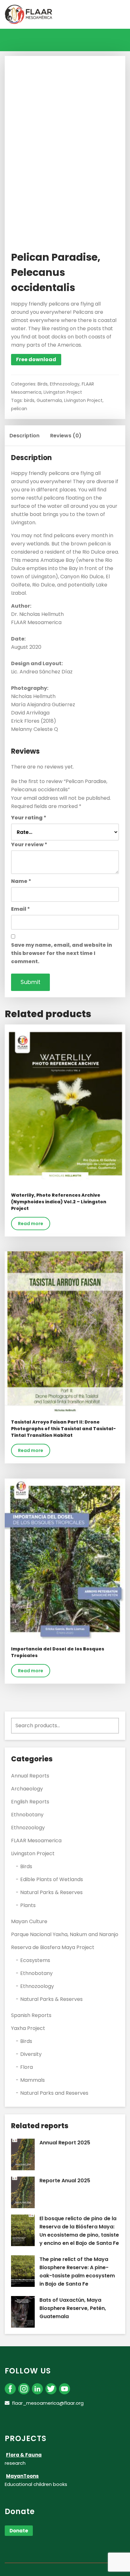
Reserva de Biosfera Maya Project (53, 1947)
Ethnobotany (27, 1815)
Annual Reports (30, 1776)
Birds (43, 384)
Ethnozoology (65, 384)
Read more (31, 1224)
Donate (19, 2531)
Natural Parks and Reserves (54, 2093)
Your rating (29, 818)
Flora (27, 2067)
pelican (19, 409)
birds (29, 400)
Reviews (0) (66, 436)
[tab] (24, 436)
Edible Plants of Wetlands (52, 1879)
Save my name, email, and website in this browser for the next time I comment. (62, 953)
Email (21, 909)
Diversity (31, 2054)
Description (24, 436)
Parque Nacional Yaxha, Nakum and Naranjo (65, 1934)
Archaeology (27, 1789)
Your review (29, 844)
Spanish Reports (31, 2015)
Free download (36, 359)
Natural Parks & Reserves (51, 1892)
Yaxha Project (28, 2028)
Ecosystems (35, 1960)
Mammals (32, 2080)
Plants (28, 1905)
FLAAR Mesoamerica (36, 1841)
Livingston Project (63, 392)
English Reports (30, 1802)
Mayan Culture (29, 1921)
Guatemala (49, 400)
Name (21, 881)
